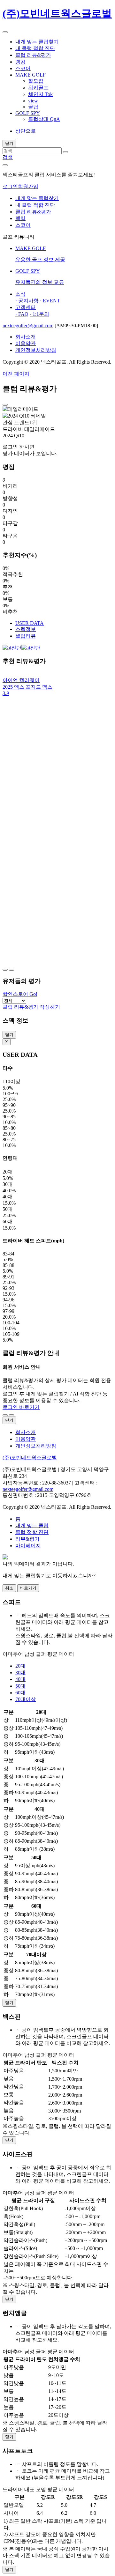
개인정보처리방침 (36, 350)
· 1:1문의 (39, 314)
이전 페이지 (16, 374)
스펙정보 (26, 629)
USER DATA (30, 623)
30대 (20, 1673)
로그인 (10, 186)
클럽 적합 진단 (32, 1532)
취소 (9, 1588)
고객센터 (26, 307)
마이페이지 (28, 1546)
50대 (20, 1686)
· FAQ (22, 314)
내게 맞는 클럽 (32, 1525)
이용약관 (26, 343)
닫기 (9, 1035)
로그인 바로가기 (21, 1407)
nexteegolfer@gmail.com (28, 326)
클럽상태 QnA (44, 119)
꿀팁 (33, 107)
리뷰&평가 (27, 1539)
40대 (20, 1679)
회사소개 (26, 337)
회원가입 (28, 186)
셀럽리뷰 (26, 636)
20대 (20, 1666)
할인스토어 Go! (20, 994)
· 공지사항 (27, 301)
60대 (20, 1693)
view (33, 101)
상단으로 (26, 131)
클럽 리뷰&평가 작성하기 (31, 1007)
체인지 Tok (40, 94)
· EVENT (50, 301)
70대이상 (26, 1699)
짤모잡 (36, 81)
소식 (20, 294)
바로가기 (28, 1588)
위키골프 (38, 88)
